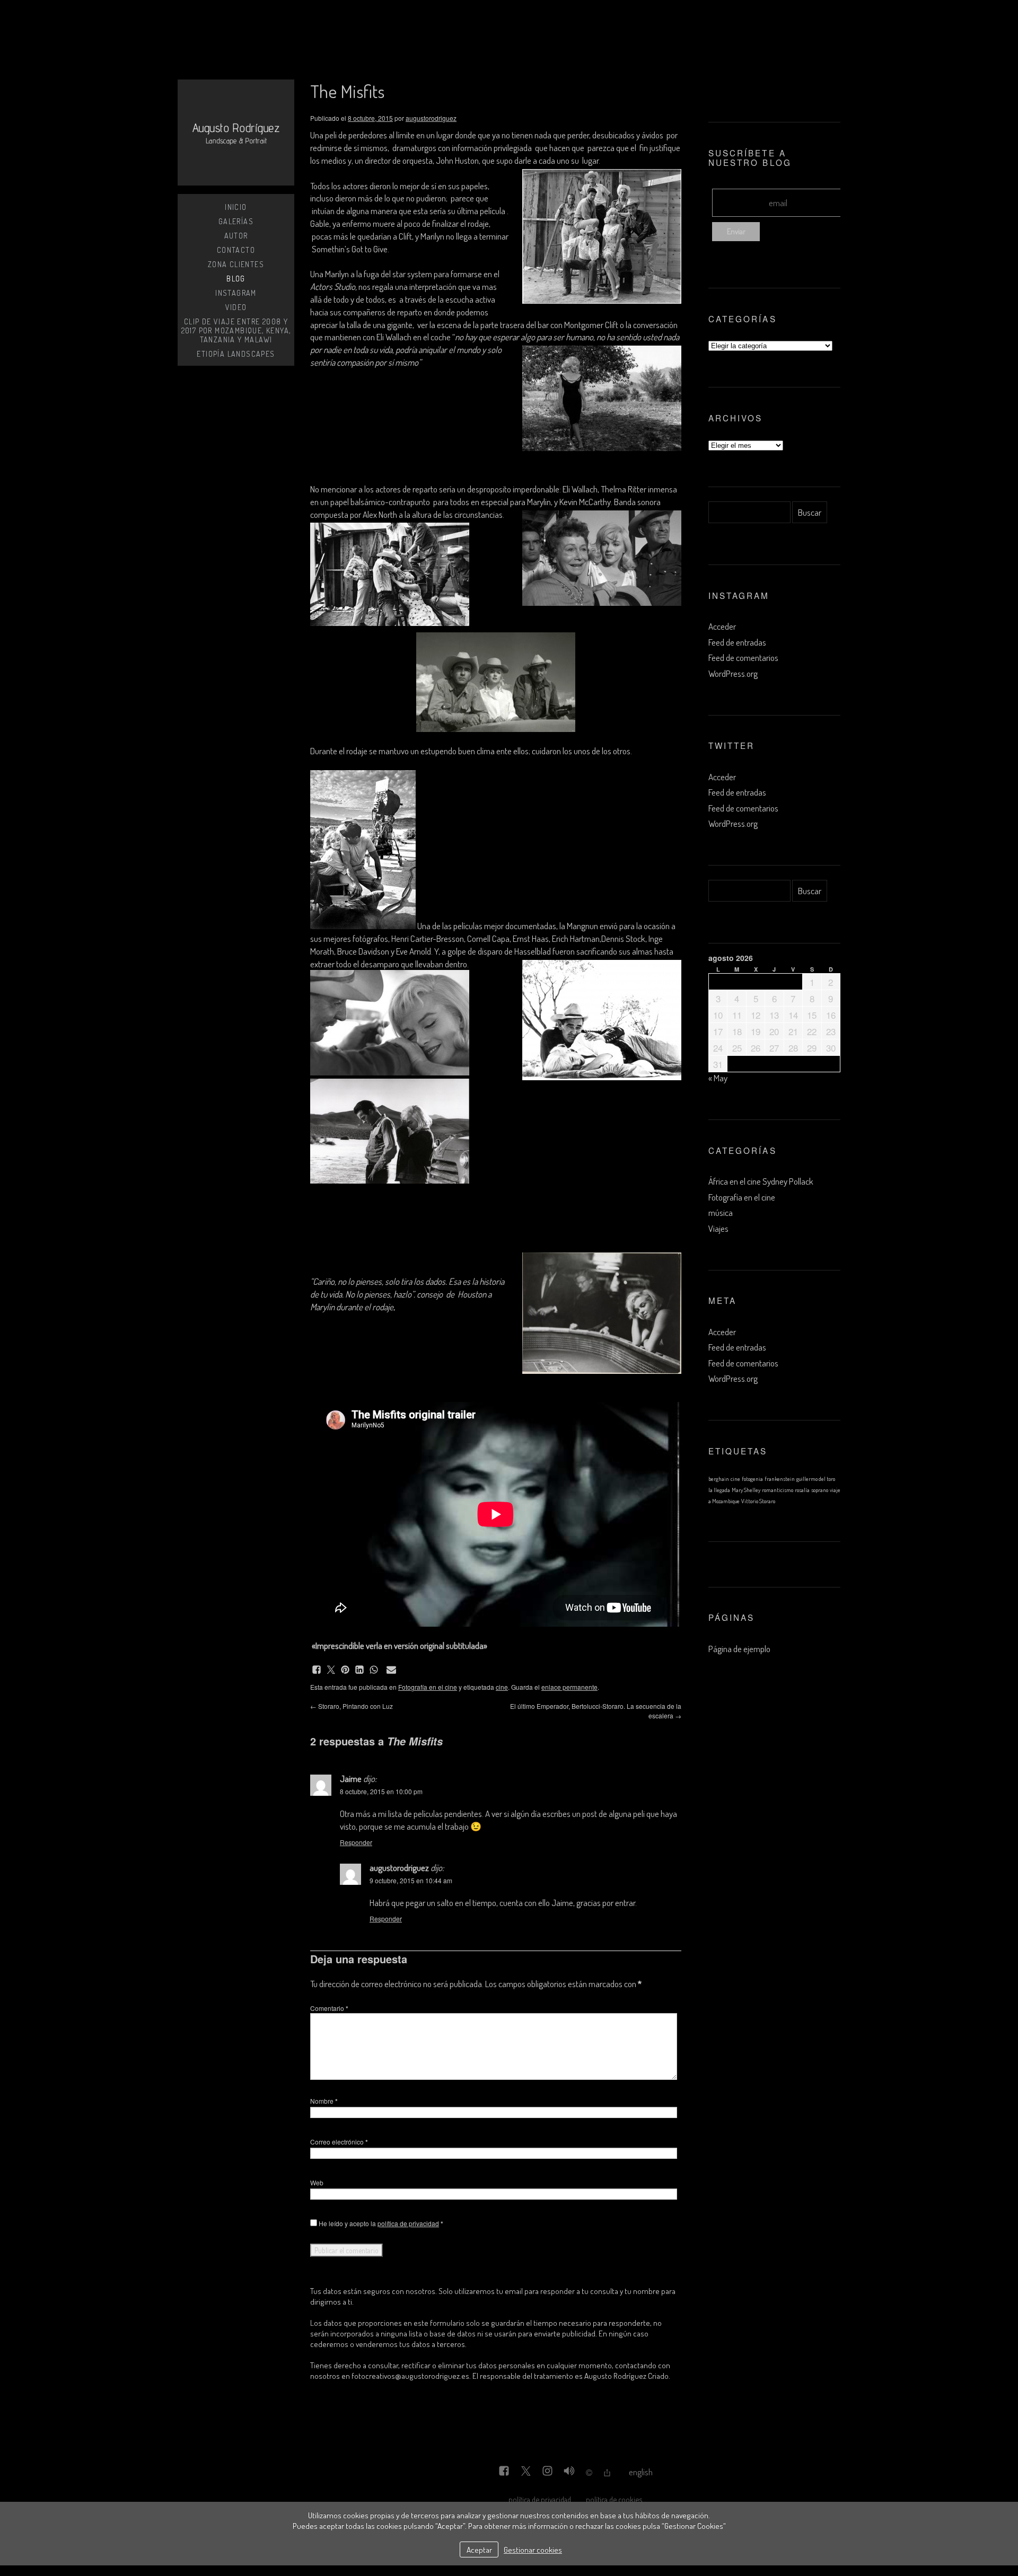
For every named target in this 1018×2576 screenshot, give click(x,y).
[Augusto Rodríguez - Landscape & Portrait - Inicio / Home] (236, 133)
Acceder (722, 626)
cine (502, 1687)
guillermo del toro (816, 1479)
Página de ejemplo (739, 1649)
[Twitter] (526, 2472)
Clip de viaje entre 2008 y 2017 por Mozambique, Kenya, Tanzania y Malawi (236, 330)
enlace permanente (569, 1687)
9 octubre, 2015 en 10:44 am (411, 1880)
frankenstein (780, 1479)
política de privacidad (408, 2223)
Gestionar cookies (533, 2549)
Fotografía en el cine (428, 1687)
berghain (719, 1479)
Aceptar (479, 2549)
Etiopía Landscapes (236, 354)
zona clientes (236, 264)
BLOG (236, 279)
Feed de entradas (737, 642)
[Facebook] (504, 2472)
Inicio (236, 207)
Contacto (236, 250)
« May (718, 1078)
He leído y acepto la (380, 2223)
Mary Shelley (746, 1490)
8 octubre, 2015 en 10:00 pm (381, 1791)
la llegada (719, 1490)
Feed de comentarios (743, 658)
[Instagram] (547, 2472)
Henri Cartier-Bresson (428, 938)
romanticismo (778, 1490)
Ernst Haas (531, 938)
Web (317, 2182)
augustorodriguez (431, 118)
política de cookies (614, 2499)
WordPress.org (733, 673)
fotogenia (752, 1479)
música (721, 1212)
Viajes (718, 1228)
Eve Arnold (414, 951)
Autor (236, 236)
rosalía (802, 1490)
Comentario (329, 2008)
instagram (236, 293)
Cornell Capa (488, 938)
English (641, 2472)
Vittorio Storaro (758, 1501)
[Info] (589, 2473)
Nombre (324, 2101)
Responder (356, 1842)
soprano (820, 1490)
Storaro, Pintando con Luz (352, 1706)
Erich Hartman (576, 938)
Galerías (236, 221)
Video (236, 307)
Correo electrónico (339, 2142)
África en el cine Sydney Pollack (761, 1181)
